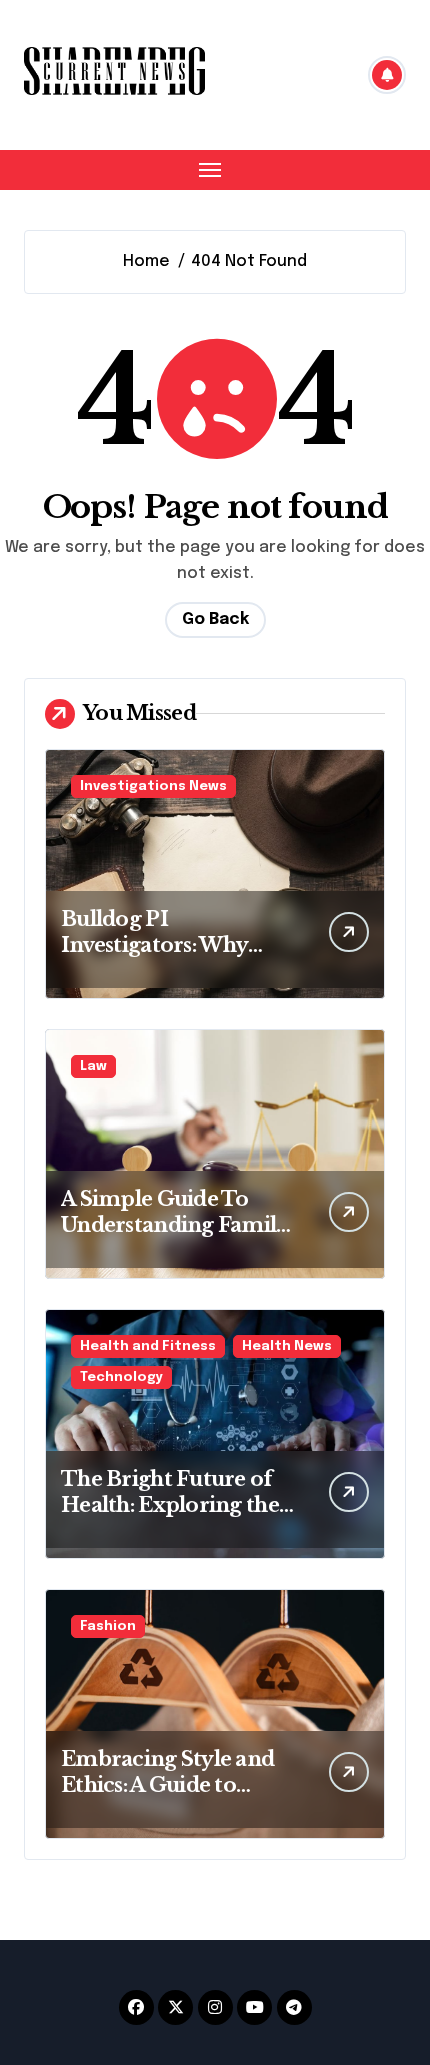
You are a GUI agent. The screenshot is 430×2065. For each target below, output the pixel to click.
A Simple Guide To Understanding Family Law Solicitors (175, 1225)
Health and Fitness (148, 1346)
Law (93, 1066)
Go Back (215, 619)
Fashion (108, 1626)
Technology (121, 1377)
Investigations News (153, 786)
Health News (287, 1346)
